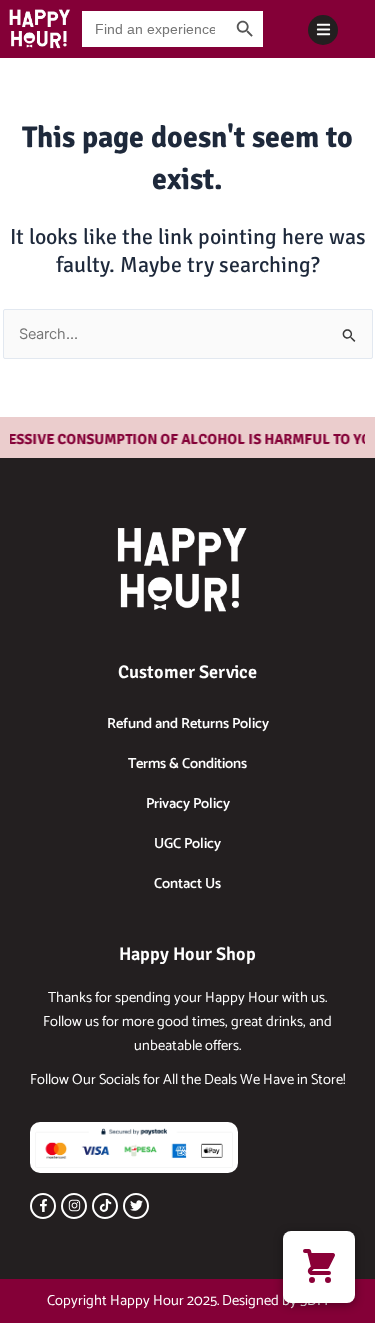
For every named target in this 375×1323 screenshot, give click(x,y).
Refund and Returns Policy (188, 724)
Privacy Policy (188, 804)
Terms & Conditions (187, 764)
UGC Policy (187, 844)
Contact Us (187, 884)
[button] (319, 1267)
